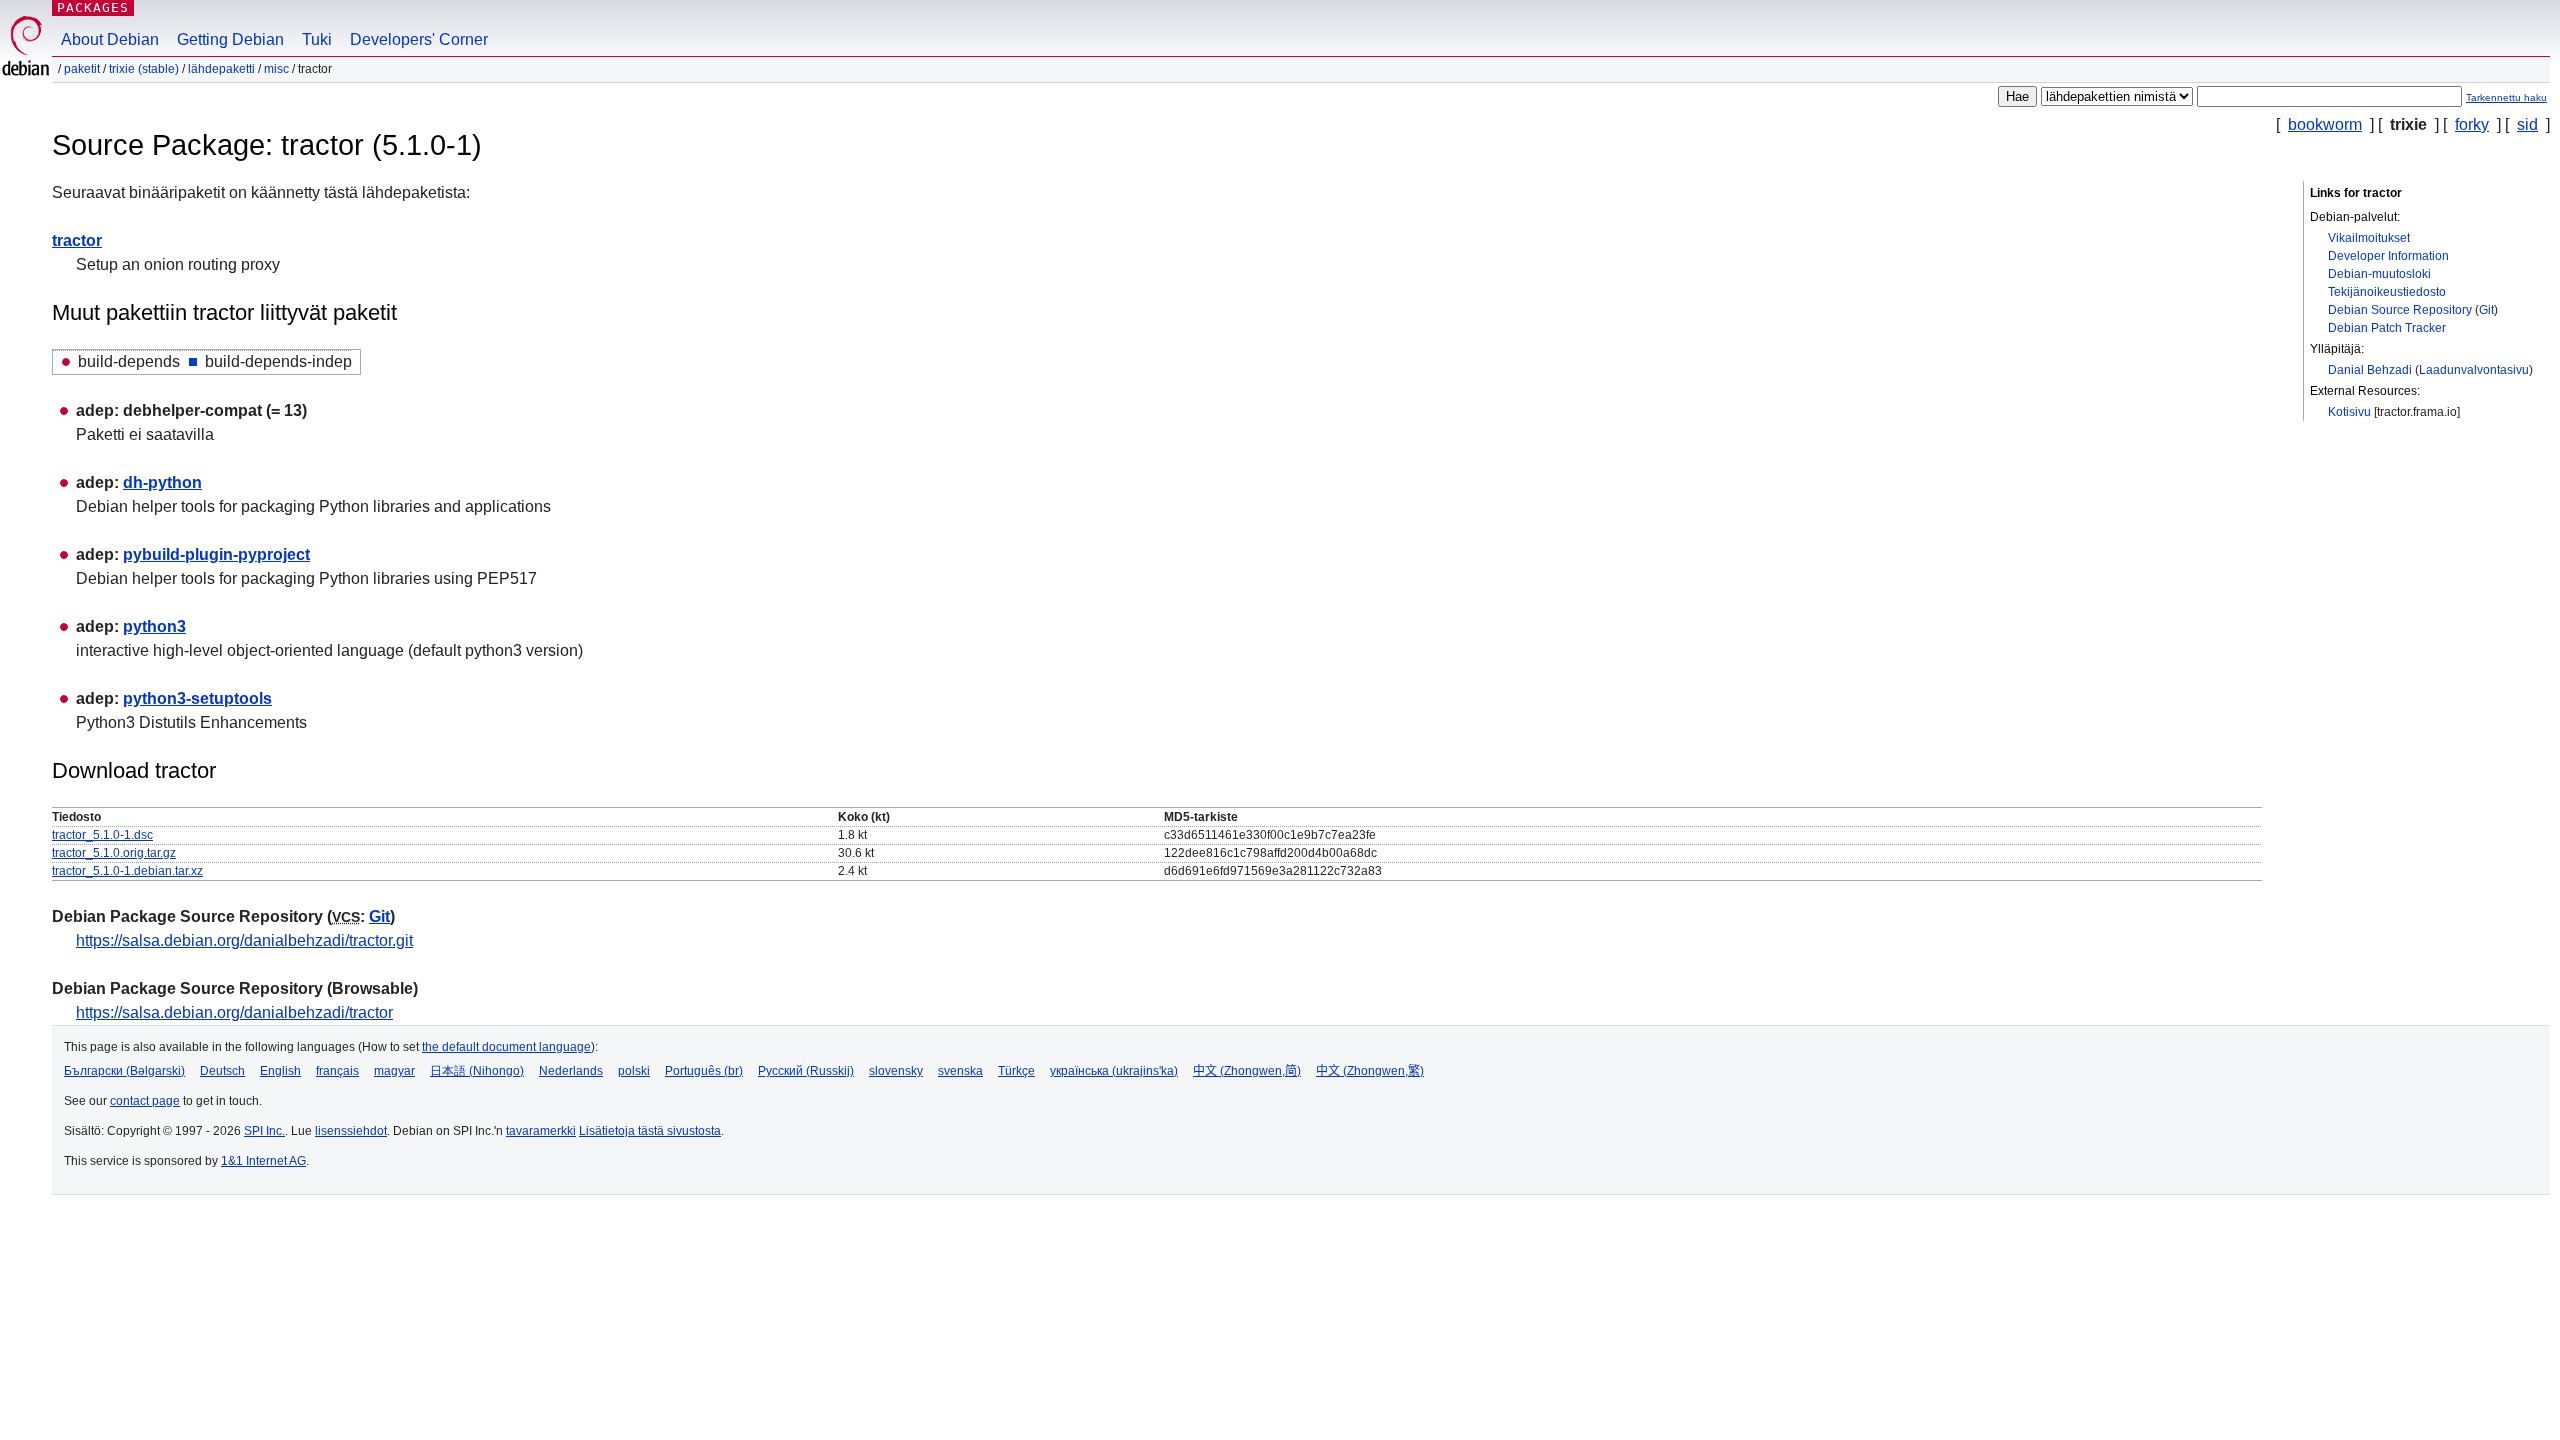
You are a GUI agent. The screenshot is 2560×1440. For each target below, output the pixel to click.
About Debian (110, 39)
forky (2472, 124)
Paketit (82, 69)
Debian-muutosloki (2379, 274)
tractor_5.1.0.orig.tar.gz (114, 853)
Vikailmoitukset (2369, 238)
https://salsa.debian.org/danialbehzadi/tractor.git (244, 940)
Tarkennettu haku (2506, 97)
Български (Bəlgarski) (124, 1071)
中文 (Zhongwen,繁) (1370, 1071)
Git (2486, 310)
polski (634, 1071)
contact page (145, 1101)
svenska (960, 1071)
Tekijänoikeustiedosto (2387, 292)
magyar (394, 1071)
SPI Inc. (264, 1131)
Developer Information (2388, 256)
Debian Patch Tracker (2387, 328)
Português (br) (704, 1071)
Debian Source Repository (2400, 310)
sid (2527, 124)
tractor (77, 240)
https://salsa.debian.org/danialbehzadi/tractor (234, 1012)
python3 (154, 626)
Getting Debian (230, 39)
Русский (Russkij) (806, 1071)
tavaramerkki (541, 1131)
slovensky (896, 1071)
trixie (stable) (144, 69)
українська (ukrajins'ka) (1114, 1071)
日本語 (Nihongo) (477, 1071)
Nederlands (571, 1071)
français (337, 1071)
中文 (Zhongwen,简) (1247, 1071)
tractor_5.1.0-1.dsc (102, 835)
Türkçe (1016, 1071)
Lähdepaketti (221, 69)
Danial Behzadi (2370, 370)
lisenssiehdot (351, 1131)
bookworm (2325, 124)
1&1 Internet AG (263, 1161)
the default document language (506, 1047)
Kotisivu (2349, 412)
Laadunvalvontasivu (2474, 370)
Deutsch (222, 1071)
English (280, 1071)
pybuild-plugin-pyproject (216, 554)
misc (276, 69)
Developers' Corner (419, 39)
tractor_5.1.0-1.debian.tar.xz (127, 871)
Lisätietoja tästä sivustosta (650, 1131)
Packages (93, 7)
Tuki (317, 39)
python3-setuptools (197, 698)
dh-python (162, 482)
